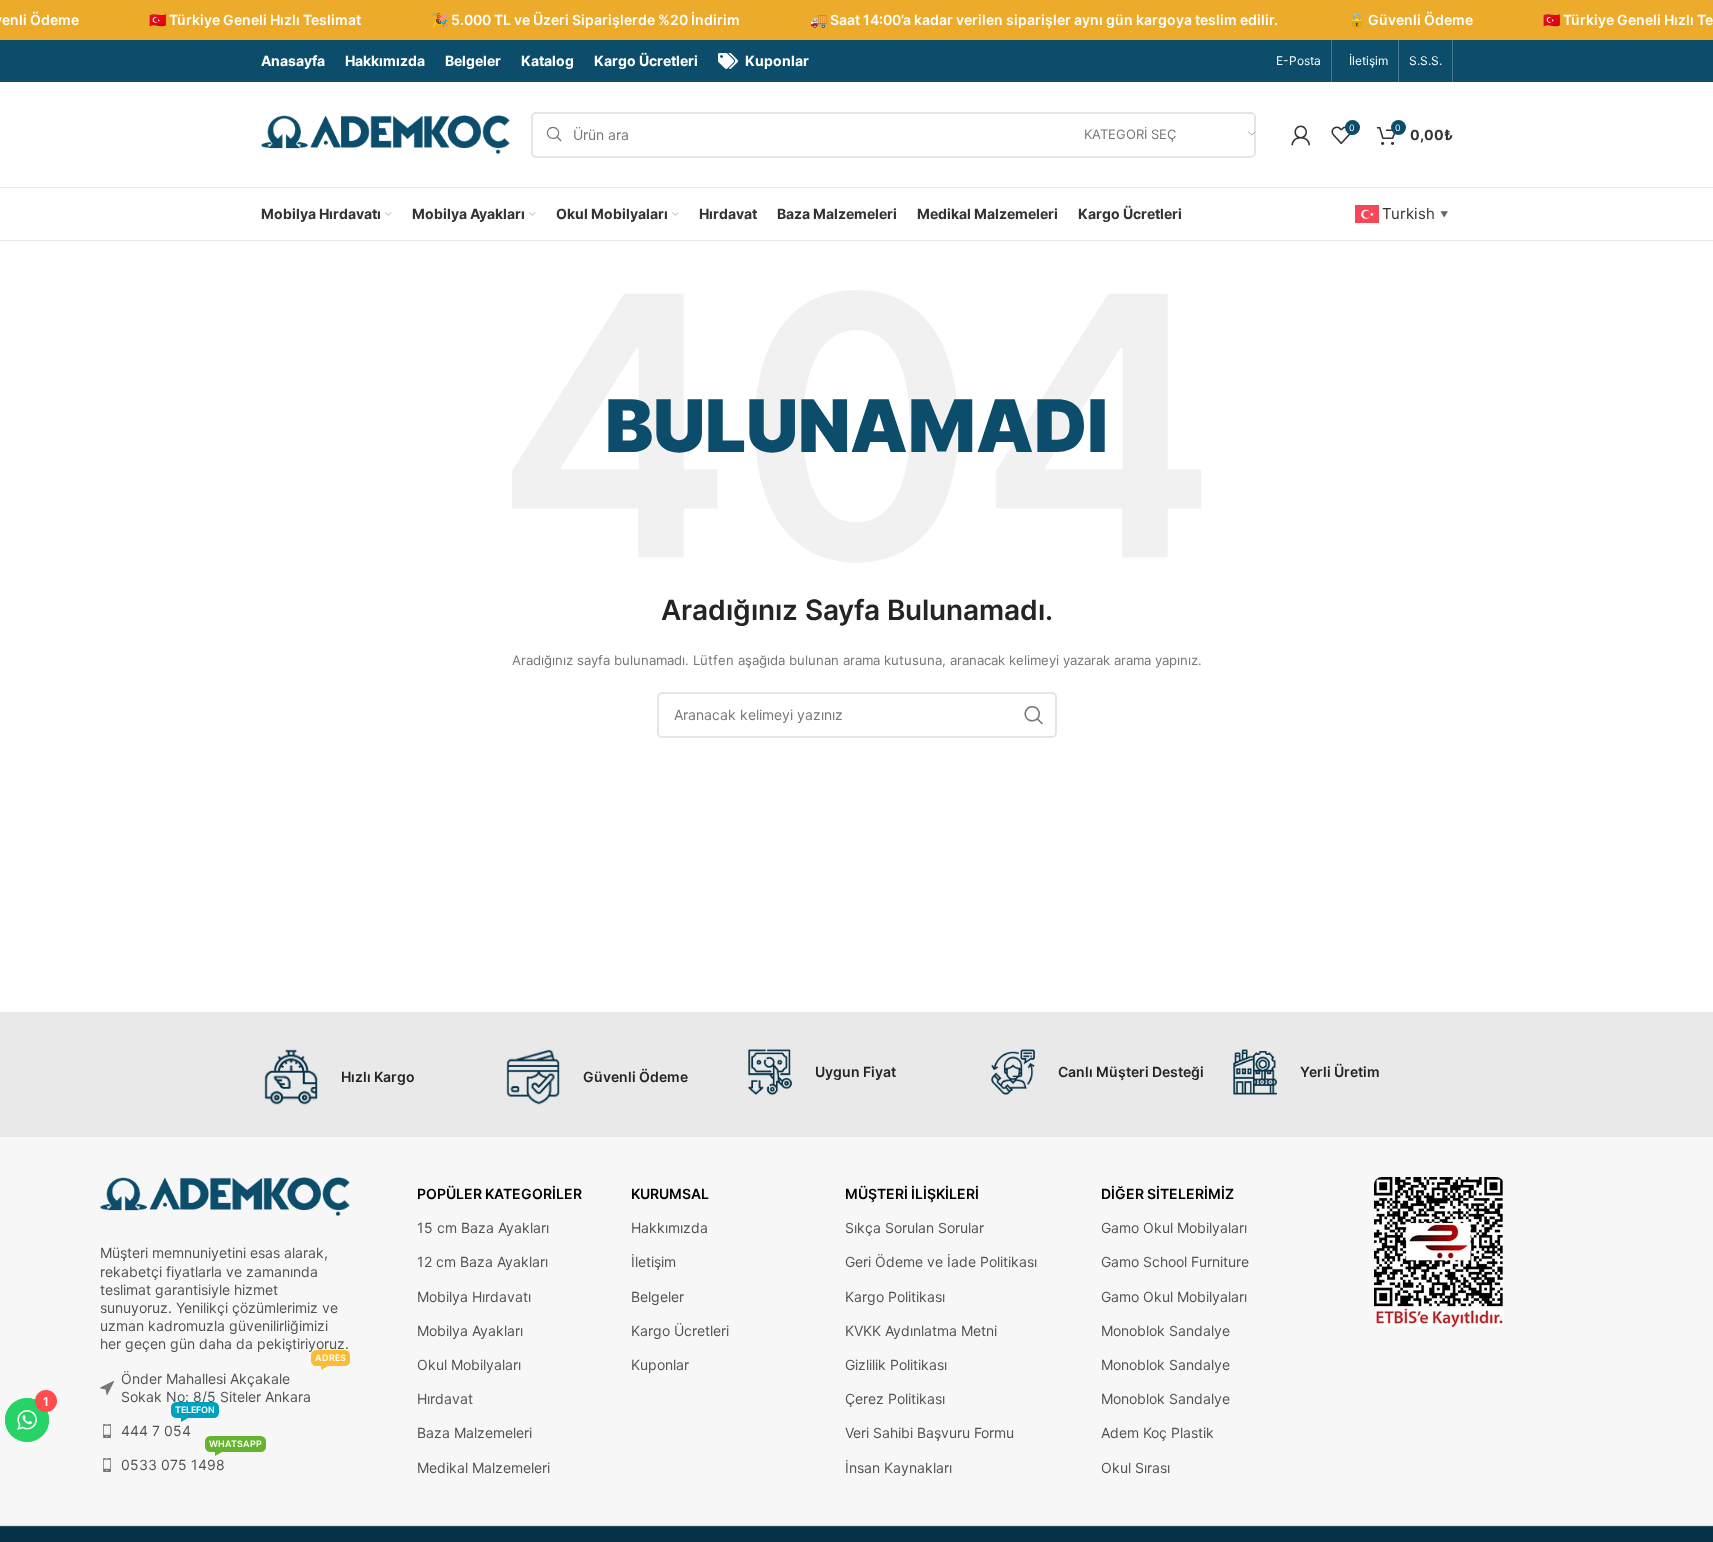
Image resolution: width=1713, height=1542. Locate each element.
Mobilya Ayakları (470, 1330)
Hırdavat (445, 1398)
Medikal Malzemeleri (483, 1467)
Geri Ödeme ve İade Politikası (941, 1261)
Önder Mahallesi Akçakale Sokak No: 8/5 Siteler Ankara (233, 1383)
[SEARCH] (1034, 715)
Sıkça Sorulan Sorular (914, 1227)
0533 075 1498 (191, 1460)
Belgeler (657, 1296)
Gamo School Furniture (1175, 1261)
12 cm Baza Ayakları (482, 1261)
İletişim (653, 1261)
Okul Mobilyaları (469, 1364)
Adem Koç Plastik (1157, 1432)
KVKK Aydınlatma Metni (921, 1330)
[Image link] (1439, 1250)
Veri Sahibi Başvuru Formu (929, 1432)
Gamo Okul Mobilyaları (1174, 1227)
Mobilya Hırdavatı (474, 1296)
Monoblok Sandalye (1165, 1330)
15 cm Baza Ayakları (483, 1227)
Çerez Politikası (895, 1398)
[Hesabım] (1301, 135)
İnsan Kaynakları (898, 1467)
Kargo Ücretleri (680, 1330)
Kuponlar (660, 1364)
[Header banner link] (856, 20)
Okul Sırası (1135, 1467)
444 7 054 (168, 1426)
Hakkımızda (669, 1227)
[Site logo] (386, 133)
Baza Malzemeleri (474, 1432)
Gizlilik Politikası (896, 1364)
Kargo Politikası (895, 1296)
